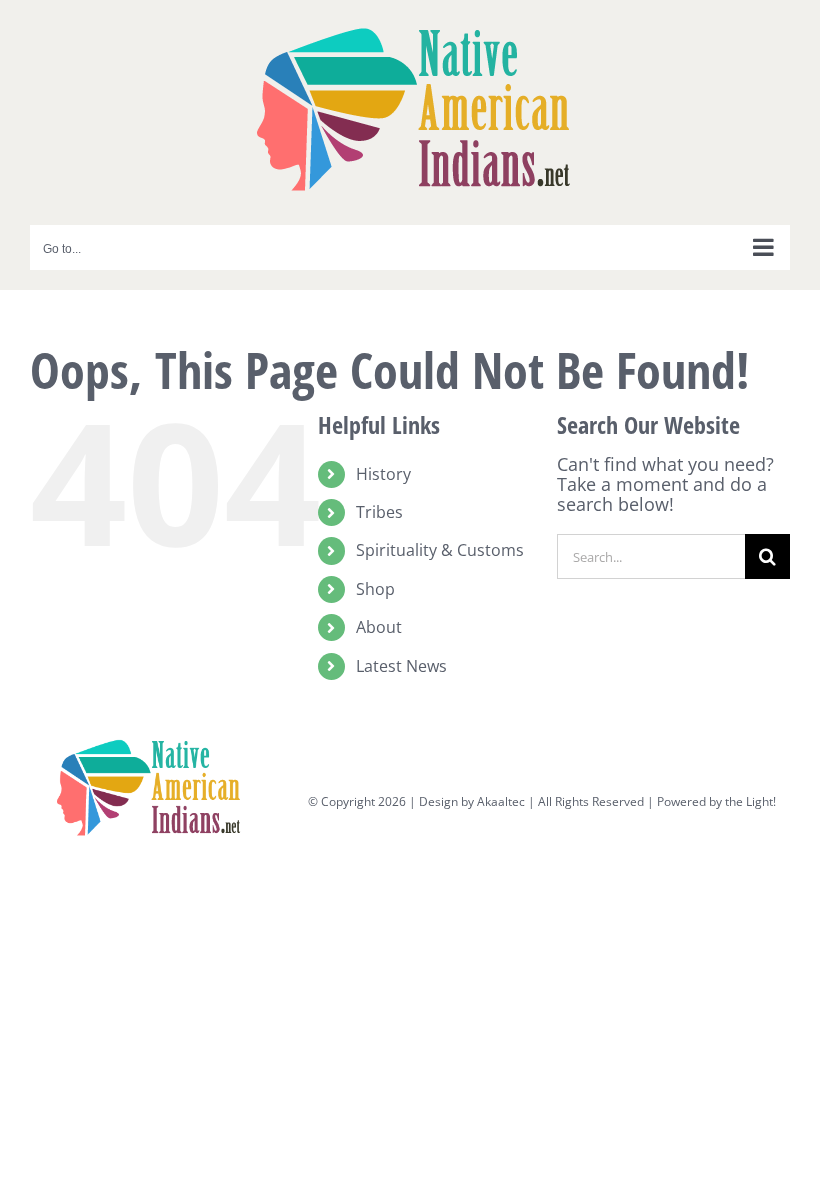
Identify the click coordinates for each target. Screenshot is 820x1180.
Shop (375, 589)
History (383, 474)
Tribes (379, 512)
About (379, 627)
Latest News (401, 666)
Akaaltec (501, 801)
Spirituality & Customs (440, 550)
